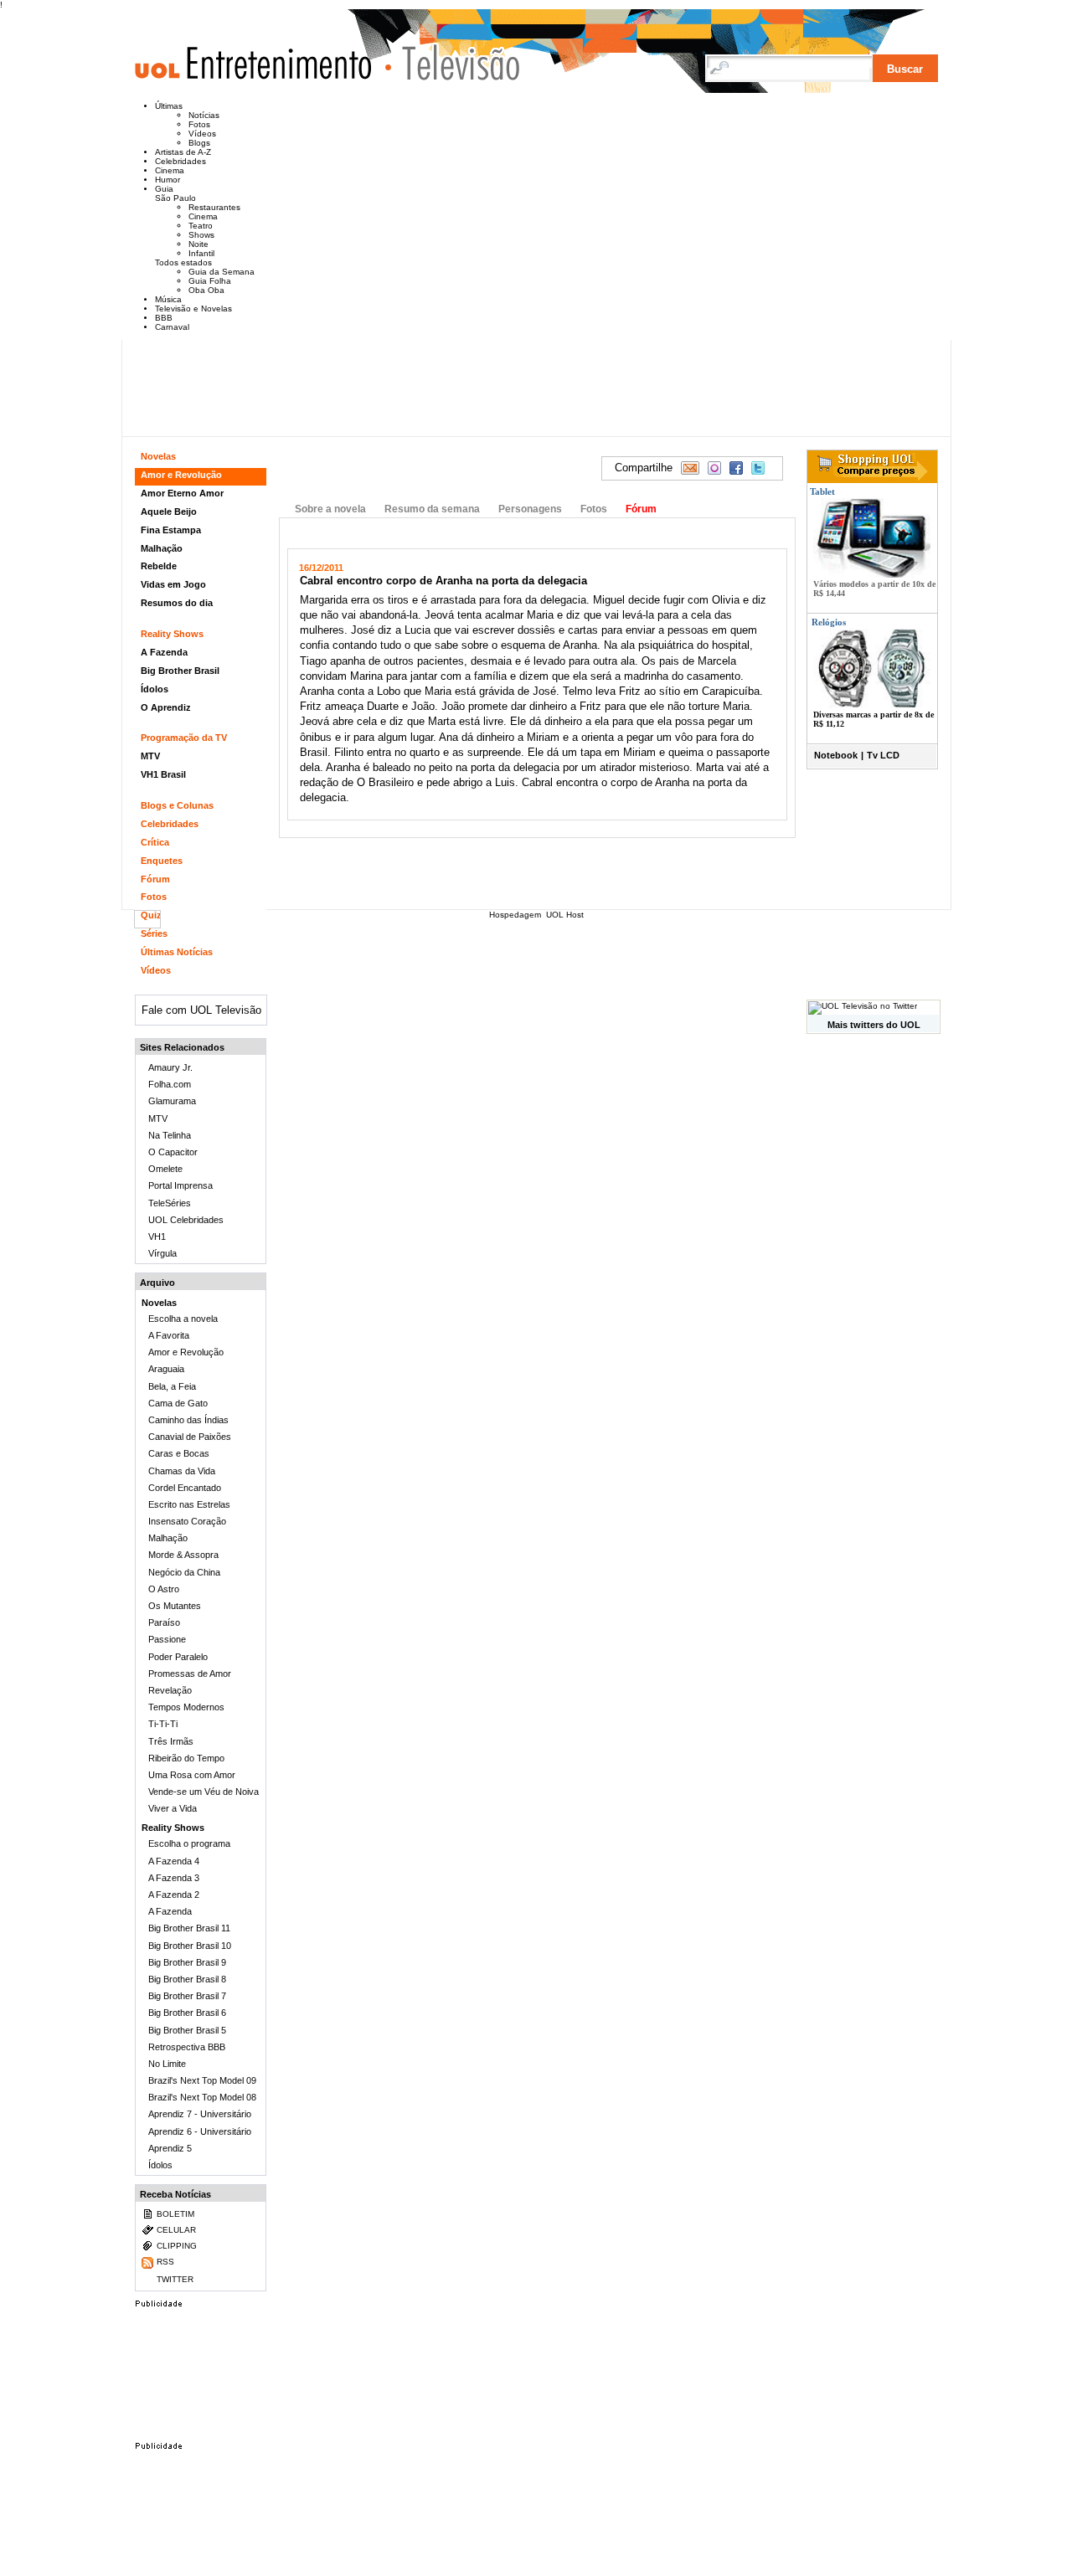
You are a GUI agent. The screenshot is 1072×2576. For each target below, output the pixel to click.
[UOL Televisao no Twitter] (863, 1006)
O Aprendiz (166, 707)
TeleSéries (170, 1203)
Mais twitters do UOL (874, 1025)
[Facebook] (736, 468)
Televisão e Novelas (193, 309)
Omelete (165, 1169)
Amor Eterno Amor (182, 493)
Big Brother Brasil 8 (187, 1979)
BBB (164, 318)
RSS (165, 2262)
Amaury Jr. (170, 1067)
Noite (198, 244)
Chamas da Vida (182, 1471)
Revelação (170, 1690)
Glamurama (172, 1101)
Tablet (821, 491)
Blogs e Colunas (177, 805)
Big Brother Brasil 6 (187, 2013)
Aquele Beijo (169, 512)
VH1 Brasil (163, 774)
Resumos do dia (177, 603)
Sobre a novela (330, 509)
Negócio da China (184, 1572)
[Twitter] (758, 468)
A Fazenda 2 (174, 1895)
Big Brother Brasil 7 (187, 1996)
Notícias (204, 115)
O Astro (164, 1589)
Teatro (201, 226)
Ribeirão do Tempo (186, 1758)
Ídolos (155, 689)
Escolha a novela (183, 1319)
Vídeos (202, 134)
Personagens (530, 509)
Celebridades (180, 161)
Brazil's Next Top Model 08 (202, 2097)
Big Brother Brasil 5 (187, 2030)
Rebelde (159, 566)
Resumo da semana (432, 509)
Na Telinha (170, 1135)
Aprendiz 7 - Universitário (200, 2114)
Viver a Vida (173, 1808)
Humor (167, 180)
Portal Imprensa (180, 1185)
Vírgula (162, 1253)
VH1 (157, 1237)
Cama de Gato (178, 1403)
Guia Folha (210, 281)
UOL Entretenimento (261, 70)
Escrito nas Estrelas (189, 1504)
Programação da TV (184, 738)
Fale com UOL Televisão (201, 1010)
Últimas (169, 106)
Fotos (199, 124)
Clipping (177, 2246)
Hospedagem (515, 915)
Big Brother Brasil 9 (187, 1962)
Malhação (162, 548)
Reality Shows (172, 634)
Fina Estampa (171, 530)
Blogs (199, 143)
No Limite (167, 2064)
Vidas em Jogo (173, 584)
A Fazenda (164, 652)
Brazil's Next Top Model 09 (202, 2080)
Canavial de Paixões (190, 1437)
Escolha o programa (189, 1843)
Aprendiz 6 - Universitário (200, 2131)
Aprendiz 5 (170, 2148)
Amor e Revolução (407, 468)
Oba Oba (206, 290)
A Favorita (169, 1335)
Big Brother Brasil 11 (189, 1928)
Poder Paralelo (178, 1657)
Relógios (829, 622)
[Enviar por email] (690, 468)
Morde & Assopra (183, 1555)
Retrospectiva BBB (187, 2047)
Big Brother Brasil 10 (190, 1946)
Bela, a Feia (172, 1386)
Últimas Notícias (177, 952)
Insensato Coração (187, 1521)
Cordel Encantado (185, 1488)
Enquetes (162, 861)
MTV (150, 756)
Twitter (175, 2279)
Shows (201, 235)
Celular (176, 2230)
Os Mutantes (175, 1606)
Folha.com (170, 1084)
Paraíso (164, 1622)
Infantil (201, 253)
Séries (154, 933)
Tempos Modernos (186, 1707)
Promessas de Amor (190, 1674)
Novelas (158, 456)
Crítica (155, 842)
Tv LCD (883, 755)
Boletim (175, 2214)
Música (168, 299)
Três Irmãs (171, 1741)
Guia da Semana (222, 272)
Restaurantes (214, 207)
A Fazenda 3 (174, 1878)
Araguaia (166, 1369)
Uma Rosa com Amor (192, 1775)
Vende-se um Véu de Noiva (204, 1792)
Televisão (453, 62)
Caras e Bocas (179, 1453)
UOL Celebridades (186, 1220)
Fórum (641, 509)
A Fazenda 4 (174, 1861)
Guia (164, 189)
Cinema (170, 170)
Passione (167, 1639)
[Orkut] (714, 468)
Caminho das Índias (188, 1420)
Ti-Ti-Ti (163, 1724)
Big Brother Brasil (180, 671)
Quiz (151, 915)
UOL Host (565, 915)
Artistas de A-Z (183, 152)
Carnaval (172, 327)
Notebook (836, 755)
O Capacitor (173, 1152)
